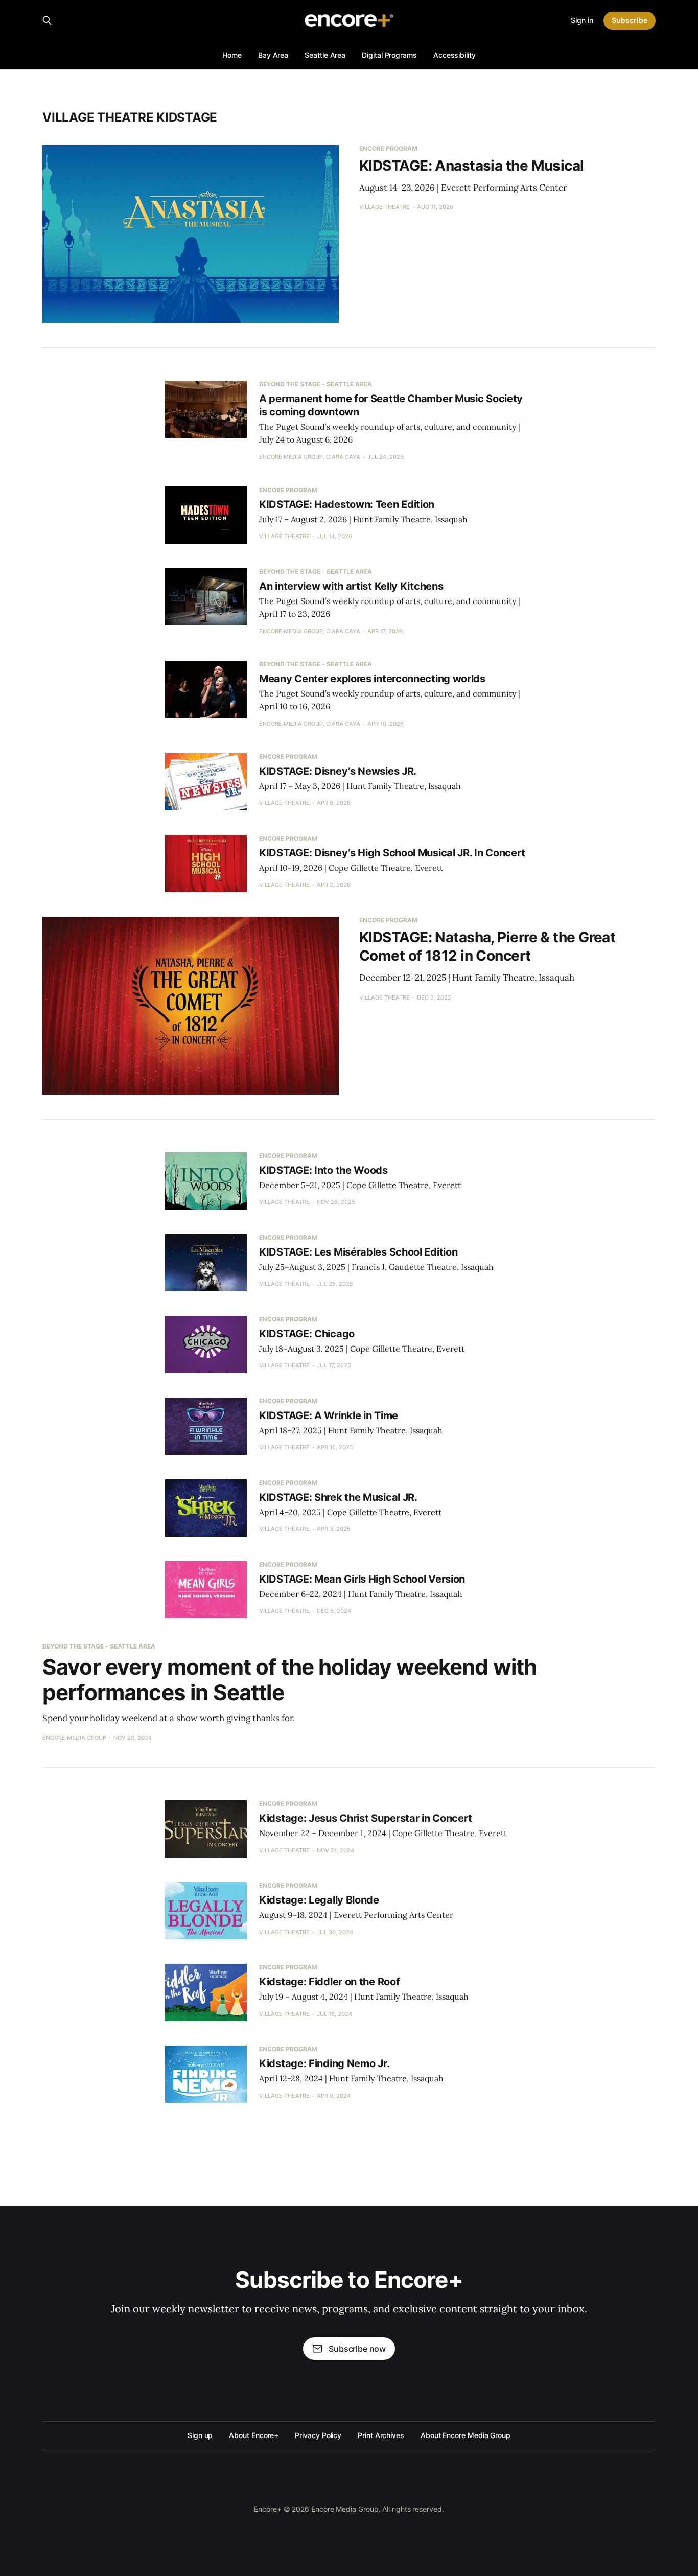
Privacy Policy (318, 2435)
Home (232, 55)
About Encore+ (254, 2435)
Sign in (582, 20)
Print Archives (381, 2435)
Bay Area (273, 55)
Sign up (200, 2435)
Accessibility (455, 55)
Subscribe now (357, 2349)
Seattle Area (325, 55)
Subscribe (630, 20)
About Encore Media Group (466, 2435)
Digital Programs (389, 55)
